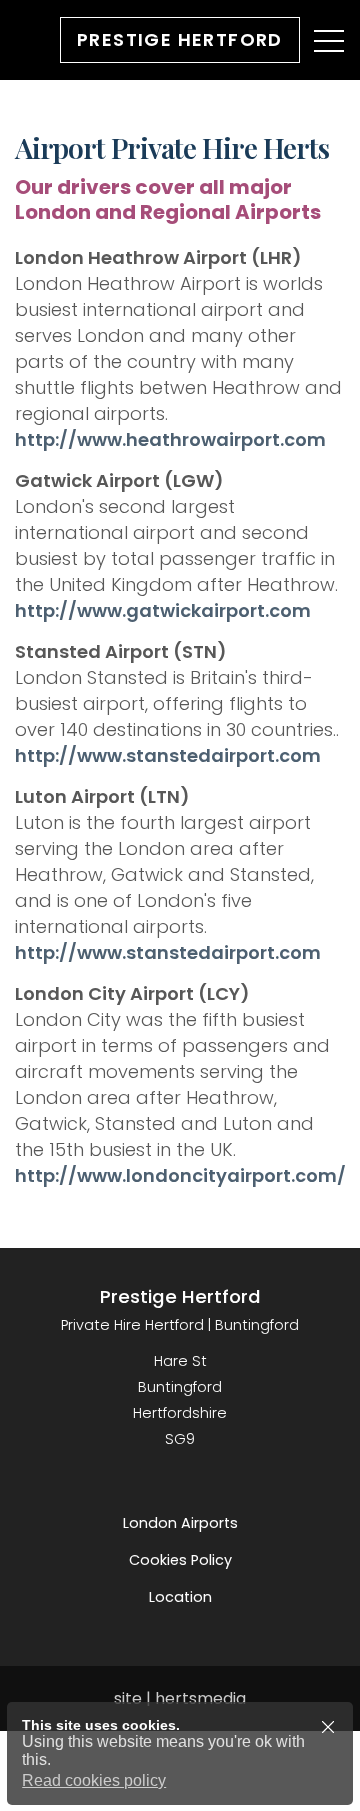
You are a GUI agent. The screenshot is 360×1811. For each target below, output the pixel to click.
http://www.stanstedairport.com (168, 755)
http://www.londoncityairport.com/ (180, 1175)
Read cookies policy (94, 1780)
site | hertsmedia (180, 1698)
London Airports (180, 1523)
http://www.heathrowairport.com (170, 439)
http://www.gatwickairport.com (163, 610)
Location (180, 1597)
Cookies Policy (180, 1560)
